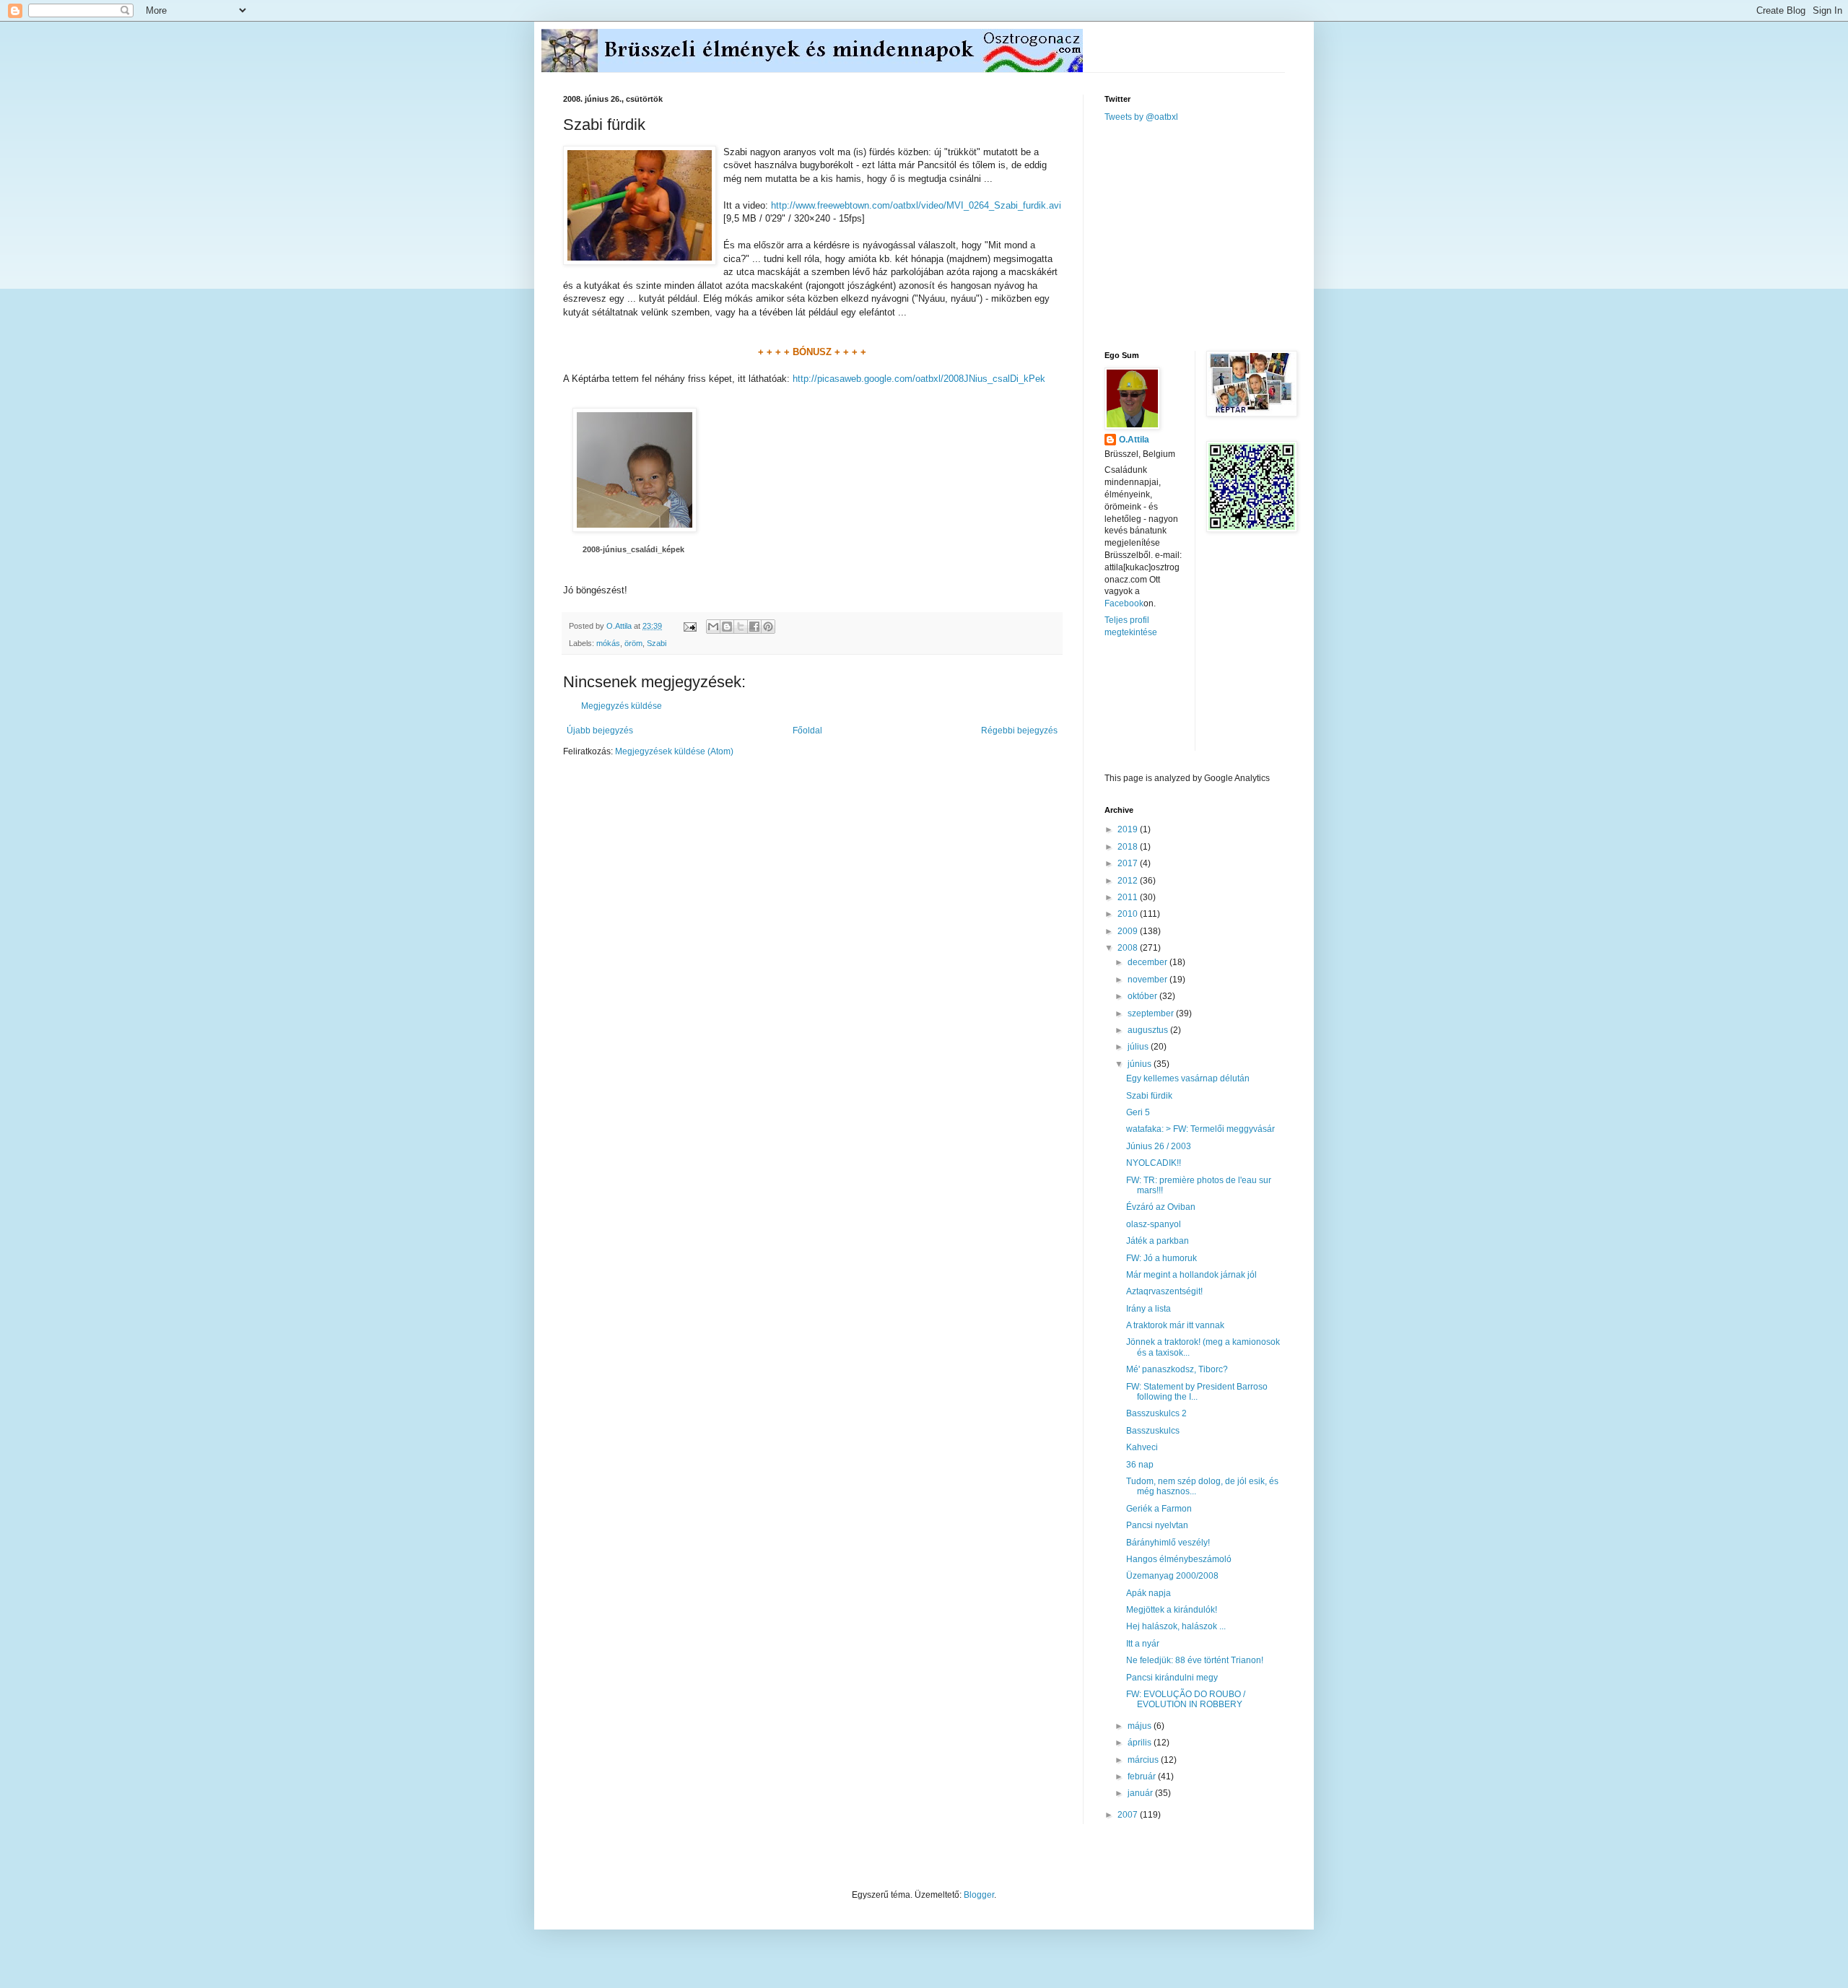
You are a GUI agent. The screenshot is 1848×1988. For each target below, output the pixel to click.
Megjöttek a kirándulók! (1172, 1610)
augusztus (1149, 1030)
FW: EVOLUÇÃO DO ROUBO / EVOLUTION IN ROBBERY (1186, 1699)
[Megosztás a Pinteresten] (768, 627)
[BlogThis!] (727, 627)
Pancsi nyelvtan (1157, 1525)
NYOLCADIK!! (1154, 1163)
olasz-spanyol (1154, 1224)
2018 (1129, 847)
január (1141, 1793)
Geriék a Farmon (1159, 1509)
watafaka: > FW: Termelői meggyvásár (1200, 1129)
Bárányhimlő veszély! (1168, 1543)
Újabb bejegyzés (600, 731)
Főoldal (807, 731)
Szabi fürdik (1149, 1096)
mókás (608, 643)
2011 (1129, 897)
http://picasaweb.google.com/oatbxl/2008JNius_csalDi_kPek (919, 379)
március (1144, 1760)
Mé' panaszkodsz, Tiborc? (1177, 1369)
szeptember (1152, 1013)
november (1149, 980)
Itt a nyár (1143, 1644)
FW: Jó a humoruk (1161, 1258)
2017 (1129, 863)
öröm (633, 643)
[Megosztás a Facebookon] (754, 627)
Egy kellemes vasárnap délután (1188, 1078)
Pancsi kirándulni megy (1172, 1678)
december (1149, 962)
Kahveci (1142, 1447)
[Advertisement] (1213, 235)
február (1143, 1776)
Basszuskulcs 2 (1156, 1413)
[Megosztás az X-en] (741, 627)
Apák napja (1149, 1593)
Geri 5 (1138, 1112)
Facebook (1124, 603)
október (1143, 996)
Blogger (979, 1895)
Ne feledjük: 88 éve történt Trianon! (1195, 1660)
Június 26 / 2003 (1159, 1146)
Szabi (657, 643)
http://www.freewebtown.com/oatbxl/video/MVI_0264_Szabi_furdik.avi (916, 205)
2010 (1129, 914)
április (1141, 1743)
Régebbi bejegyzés (1019, 731)
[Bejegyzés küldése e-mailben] (689, 626)
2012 (1129, 881)
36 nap (1140, 1465)
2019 (1129, 829)
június (1141, 1064)
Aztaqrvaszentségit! (1164, 1291)
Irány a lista (1149, 1309)
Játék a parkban (1158, 1241)
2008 (1129, 948)
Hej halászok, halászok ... (1176, 1626)
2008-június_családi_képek (633, 549)
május (1141, 1726)
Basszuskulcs (1153, 1431)
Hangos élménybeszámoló (1179, 1559)
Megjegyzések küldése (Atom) (674, 751)
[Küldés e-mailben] (713, 627)
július (1139, 1047)
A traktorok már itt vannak (1175, 1325)
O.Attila (1134, 440)
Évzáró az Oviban (1161, 1207)
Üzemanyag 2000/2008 (1172, 1576)
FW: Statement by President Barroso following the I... (1197, 1392)
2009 (1129, 931)
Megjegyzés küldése (622, 706)
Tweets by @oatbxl (1141, 117)
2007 (1129, 1815)
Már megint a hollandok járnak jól (1191, 1275)
